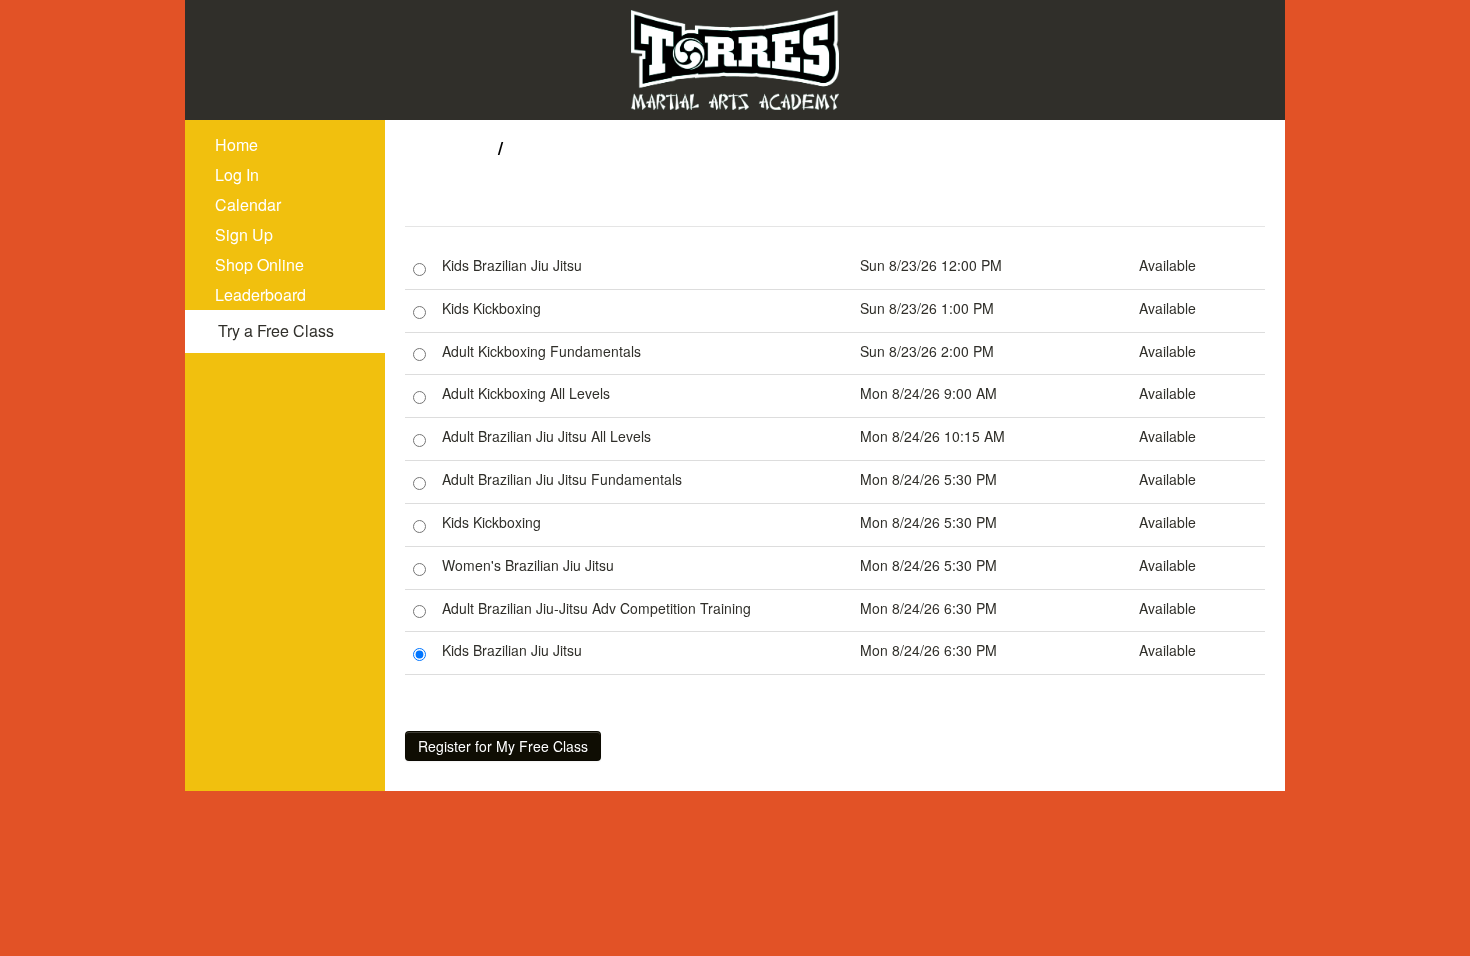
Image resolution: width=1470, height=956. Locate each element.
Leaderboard (260, 294)
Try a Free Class (276, 330)
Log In (237, 174)
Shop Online (259, 264)
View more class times (514, 693)
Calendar (248, 204)
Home (236, 144)
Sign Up (244, 234)
